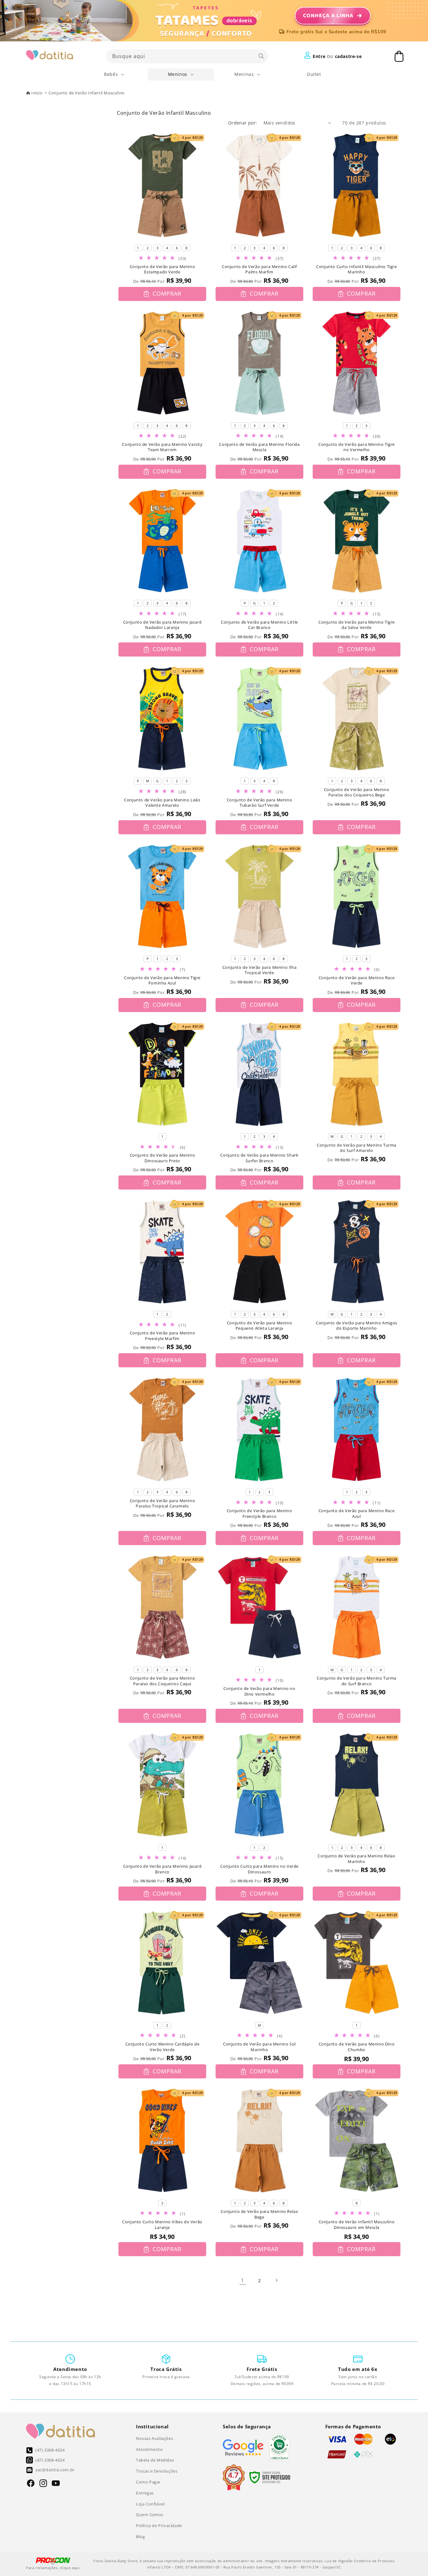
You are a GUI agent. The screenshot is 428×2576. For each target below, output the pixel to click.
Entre (319, 56)
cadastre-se (348, 56)
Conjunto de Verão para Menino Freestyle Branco (259, 1514)
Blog (140, 2536)
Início (37, 93)
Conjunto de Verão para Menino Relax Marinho (356, 1859)
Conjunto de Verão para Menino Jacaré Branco (162, 1869)
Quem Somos (150, 2515)
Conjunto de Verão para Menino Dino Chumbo (357, 2047)
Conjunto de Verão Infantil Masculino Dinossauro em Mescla (357, 2225)
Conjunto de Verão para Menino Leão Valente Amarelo (162, 803)
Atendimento (149, 2449)
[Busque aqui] (261, 56)
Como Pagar (148, 2482)
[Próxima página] (276, 2280)
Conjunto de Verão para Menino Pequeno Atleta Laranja (259, 1326)
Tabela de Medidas (155, 2460)
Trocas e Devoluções (157, 2471)
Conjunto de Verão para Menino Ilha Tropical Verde (259, 970)
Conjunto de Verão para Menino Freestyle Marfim (162, 1336)
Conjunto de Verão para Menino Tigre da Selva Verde (357, 625)
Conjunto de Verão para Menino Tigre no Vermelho (357, 447)
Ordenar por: (243, 123)
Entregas (145, 2493)
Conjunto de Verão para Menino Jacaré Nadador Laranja (162, 625)
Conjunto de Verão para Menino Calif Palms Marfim (259, 269)
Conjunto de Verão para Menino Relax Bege (259, 2214)
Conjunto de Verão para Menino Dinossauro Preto (162, 1158)
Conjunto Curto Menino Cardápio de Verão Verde (162, 2047)
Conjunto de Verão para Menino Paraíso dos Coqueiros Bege (357, 792)
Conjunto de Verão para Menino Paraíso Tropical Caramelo (162, 1504)
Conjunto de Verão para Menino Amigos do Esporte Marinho (357, 1326)
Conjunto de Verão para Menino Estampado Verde (162, 269)
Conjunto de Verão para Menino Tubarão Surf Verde (259, 803)
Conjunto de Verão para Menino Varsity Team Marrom (162, 447)
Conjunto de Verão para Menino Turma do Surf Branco (357, 1681)
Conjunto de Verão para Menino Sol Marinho (259, 2047)
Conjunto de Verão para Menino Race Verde (357, 981)
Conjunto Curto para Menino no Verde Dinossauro (259, 1869)
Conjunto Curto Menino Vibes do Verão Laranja (162, 2225)
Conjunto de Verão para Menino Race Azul (357, 1514)
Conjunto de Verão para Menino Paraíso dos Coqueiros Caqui (162, 1681)
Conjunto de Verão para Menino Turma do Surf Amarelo (357, 1148)
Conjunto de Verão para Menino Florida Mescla (259, 447)
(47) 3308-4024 (50, 2450)
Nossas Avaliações (154, 2438)
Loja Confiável (150, 2504)
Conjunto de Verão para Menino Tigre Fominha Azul (162, 981)
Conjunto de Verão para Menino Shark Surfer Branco (259, 1158)
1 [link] (243, 2280)
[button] (114, 74)
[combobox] (187, 56)
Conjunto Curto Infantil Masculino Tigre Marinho (356, 269)
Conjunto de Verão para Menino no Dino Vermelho (259, 1691)
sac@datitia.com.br (55, 2470)
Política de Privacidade (159, 2526)
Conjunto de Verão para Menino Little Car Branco (259, 625)
